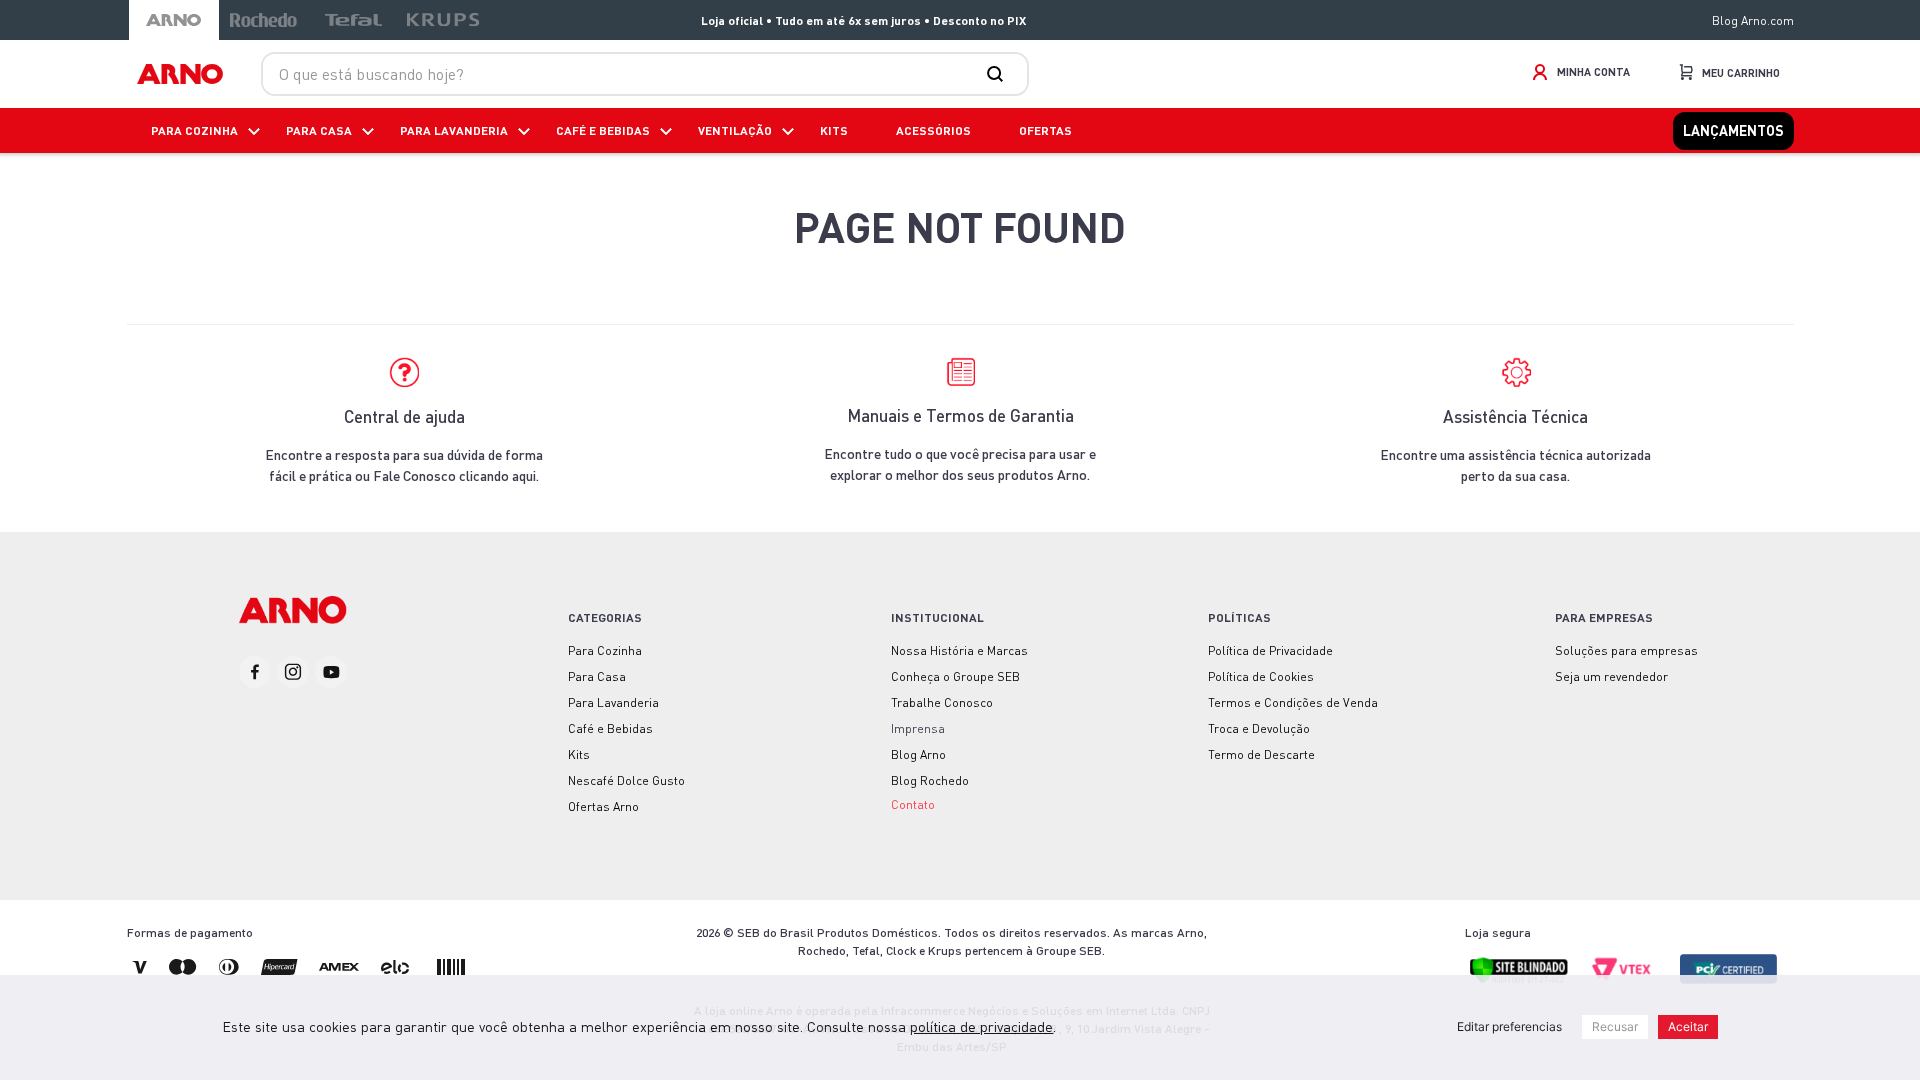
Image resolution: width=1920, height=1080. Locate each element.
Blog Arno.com (1753, 20)
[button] (913, 803)
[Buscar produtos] (999, 74)
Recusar (1615, 1026)
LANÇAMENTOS (1733, 130)
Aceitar (1688, 1026)
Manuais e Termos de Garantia (960, 415)
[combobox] (645, 74)
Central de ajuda (404, 416)
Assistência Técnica (1515, 416)
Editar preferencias (1509, 1026)
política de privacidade (981, 1026)
